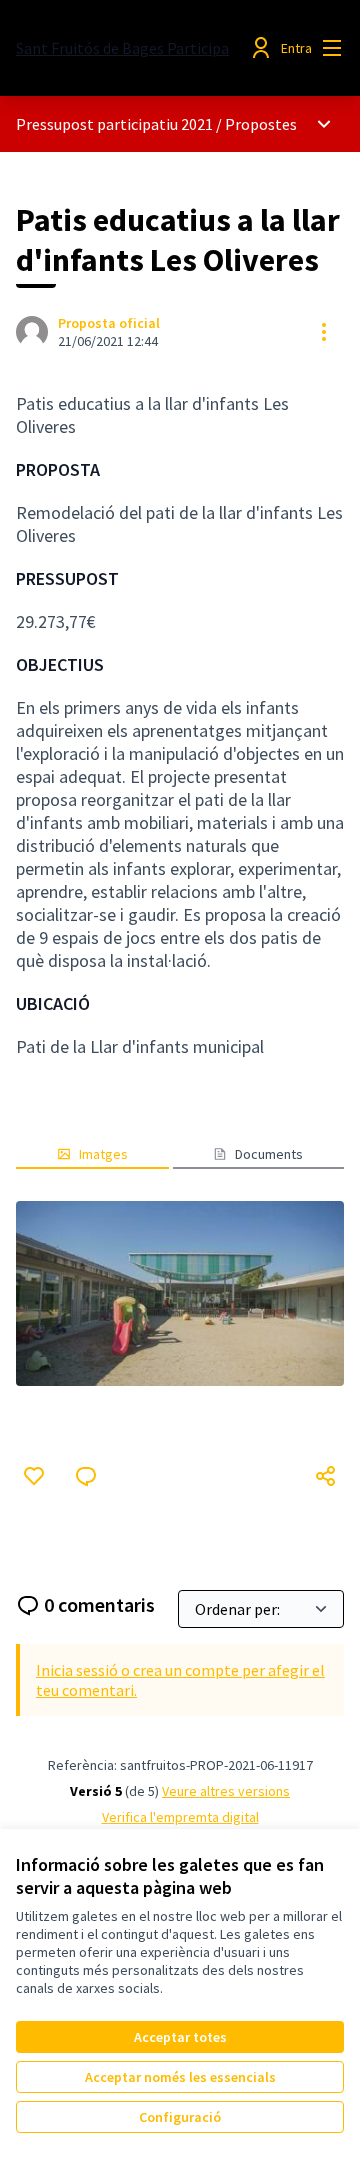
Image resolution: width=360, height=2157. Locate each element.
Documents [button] (269, 1154)
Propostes (261, 124)
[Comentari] (86, 1476)
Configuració (180, 2117)
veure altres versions (226, 1791)
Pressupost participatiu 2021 (114, 124)
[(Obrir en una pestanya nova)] (180, 1293)
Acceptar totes (180, 2037)
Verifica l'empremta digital (180, 1817)
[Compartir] (326, 1476)
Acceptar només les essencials (180, 2077)
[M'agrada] (34, 1476)
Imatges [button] (103, 1154)
